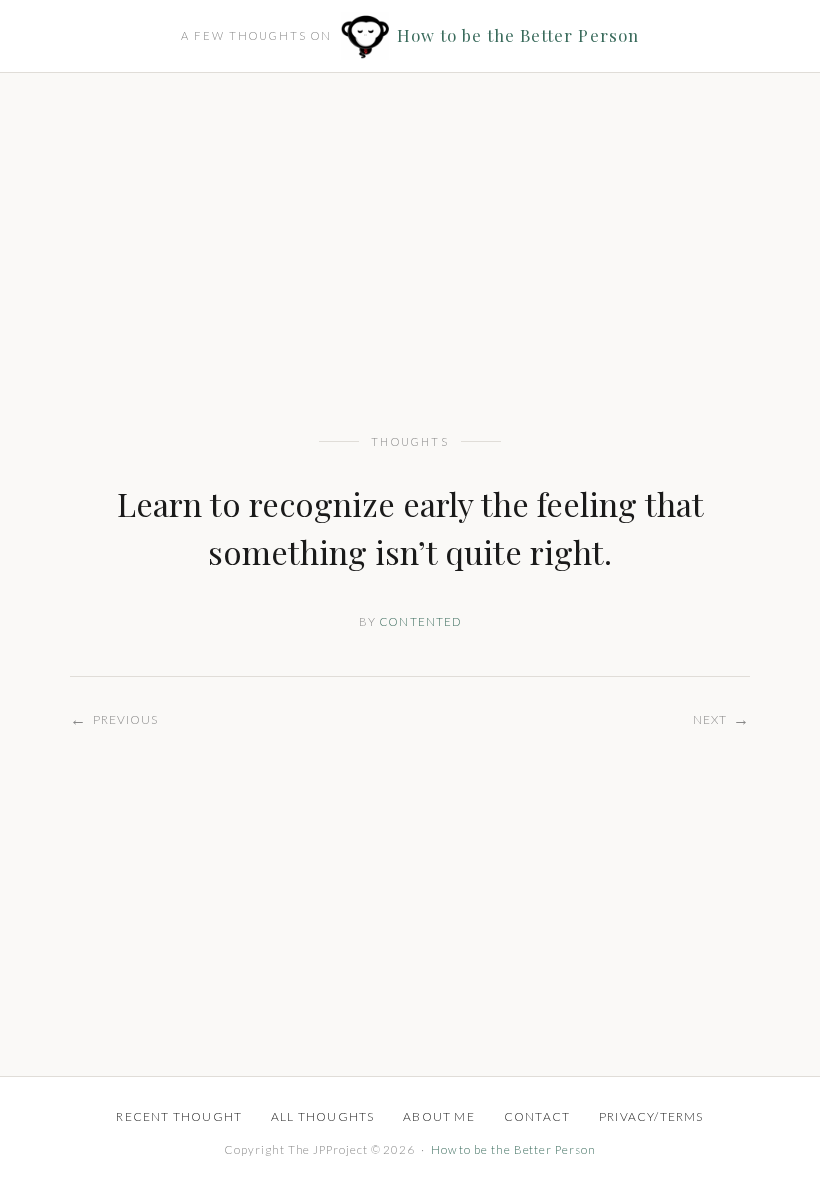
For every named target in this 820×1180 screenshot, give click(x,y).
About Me (439, 1116)
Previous (114, 718)
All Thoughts (322, 1116)
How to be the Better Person (517, 35)
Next (721, 718)
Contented (420, 621)
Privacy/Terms (651, 1116)
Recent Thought (179, 1116)
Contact (537, 1116)
